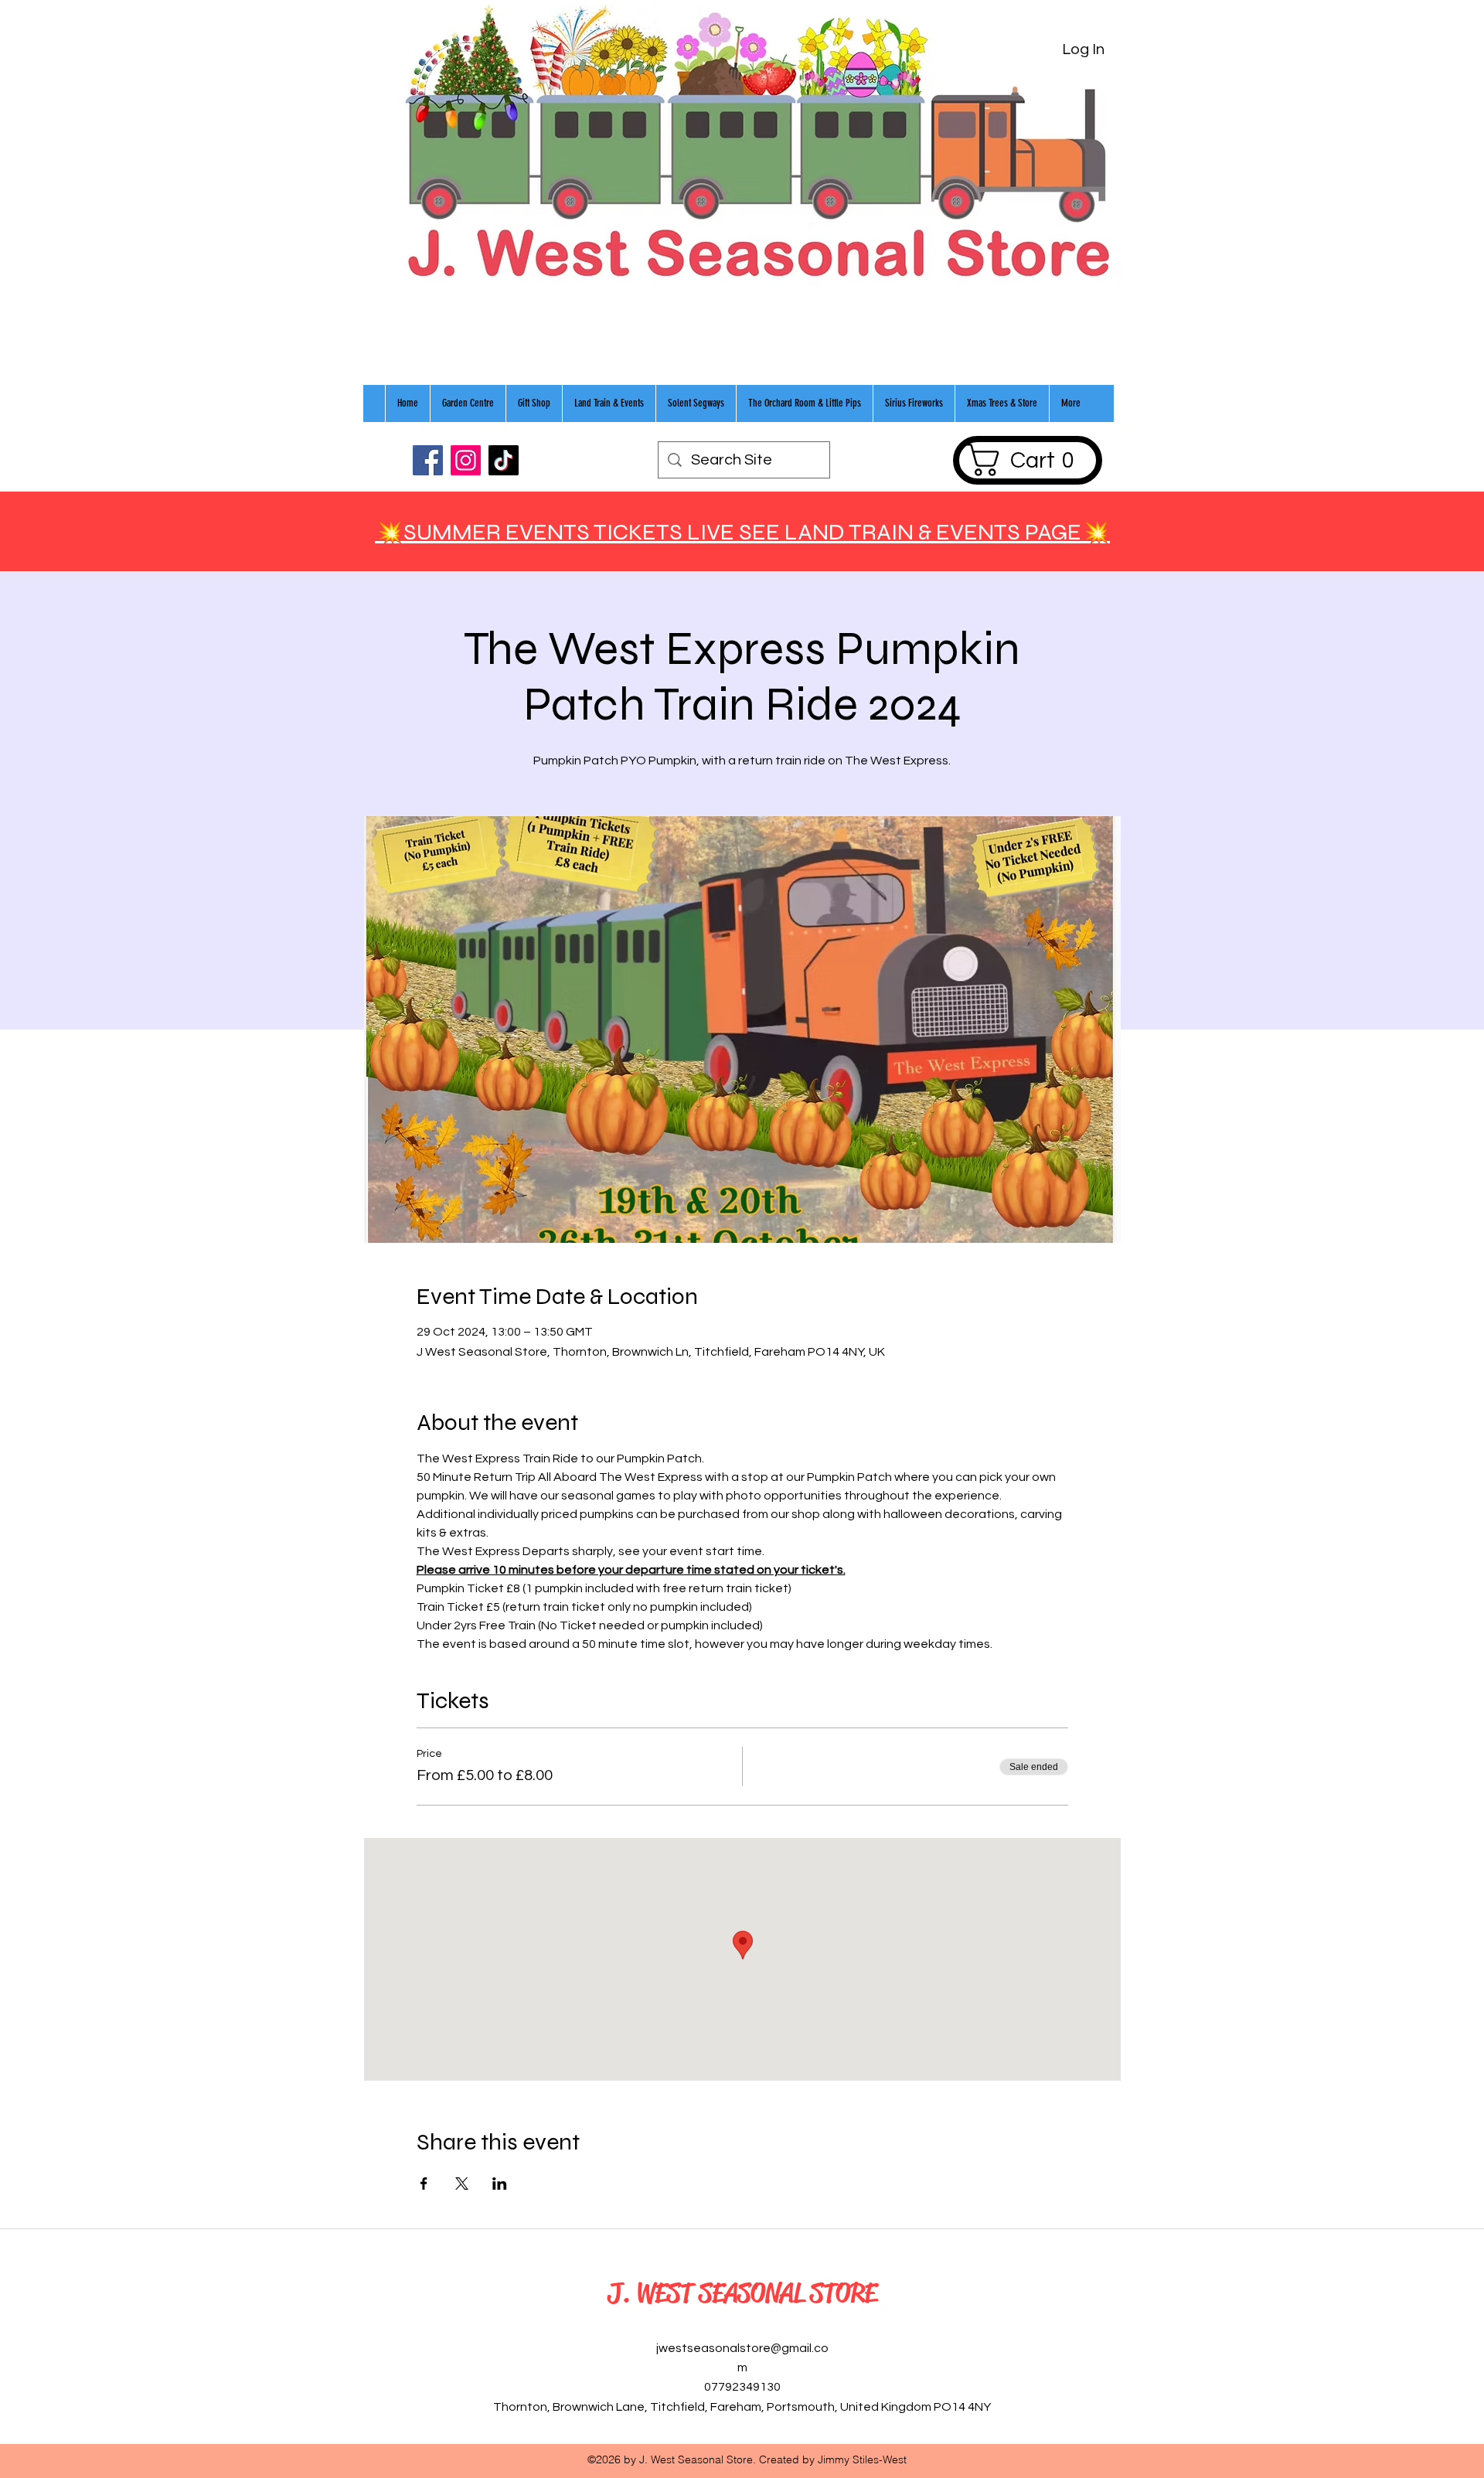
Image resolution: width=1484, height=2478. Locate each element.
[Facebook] (428, 460)
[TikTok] (504, 460)
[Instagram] (466, 460)
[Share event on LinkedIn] (500, 2184)
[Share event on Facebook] (424, 2184)
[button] (1027, 460)
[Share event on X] (462, 2184)
